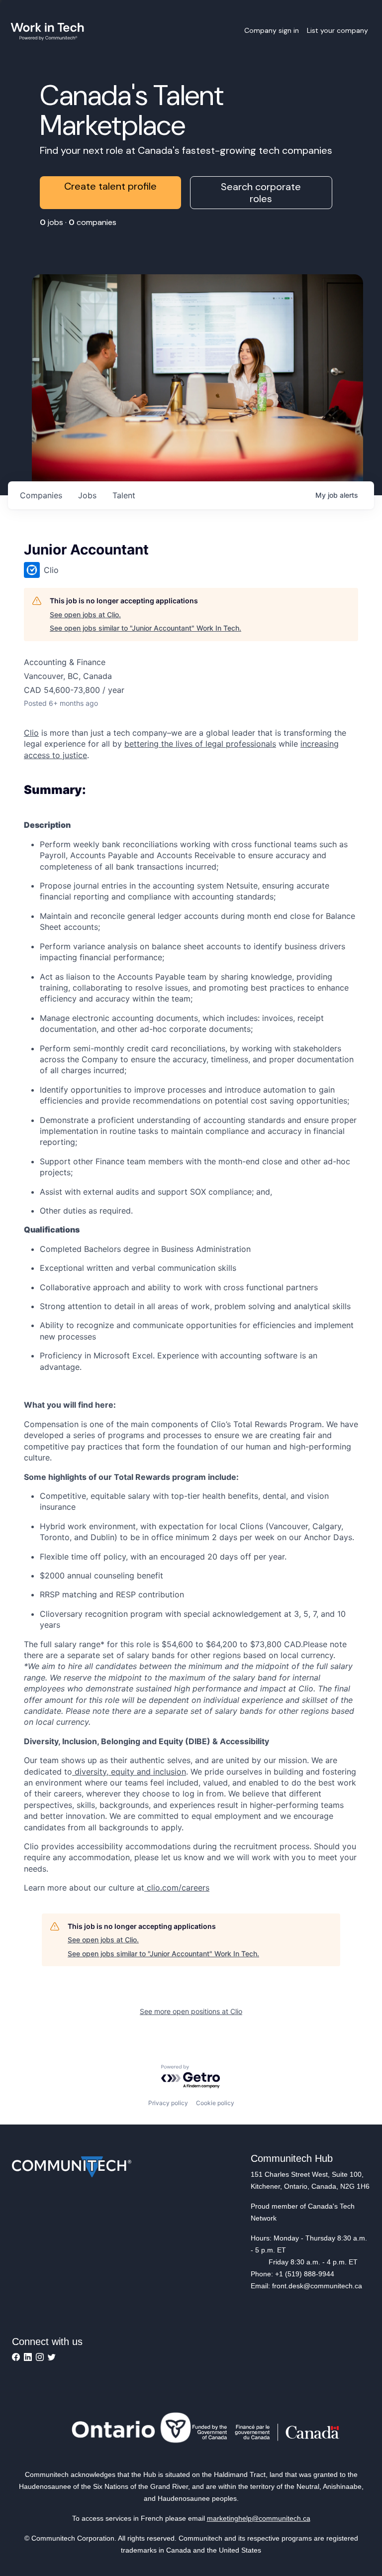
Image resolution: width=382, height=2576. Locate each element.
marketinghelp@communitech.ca (259, 2518)
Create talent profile (110, 186)
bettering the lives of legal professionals (200, 744)
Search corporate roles (261, 193)
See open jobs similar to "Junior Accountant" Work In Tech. (145, 628)
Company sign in (272, 30)
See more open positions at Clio (191, 2011)
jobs (87, 495)
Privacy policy (168, 2103)
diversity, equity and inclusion (129, 1772)
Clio (31, 733)
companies (41, 495)
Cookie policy (215, 2103)
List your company (337, 30)
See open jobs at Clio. (85, 615)
